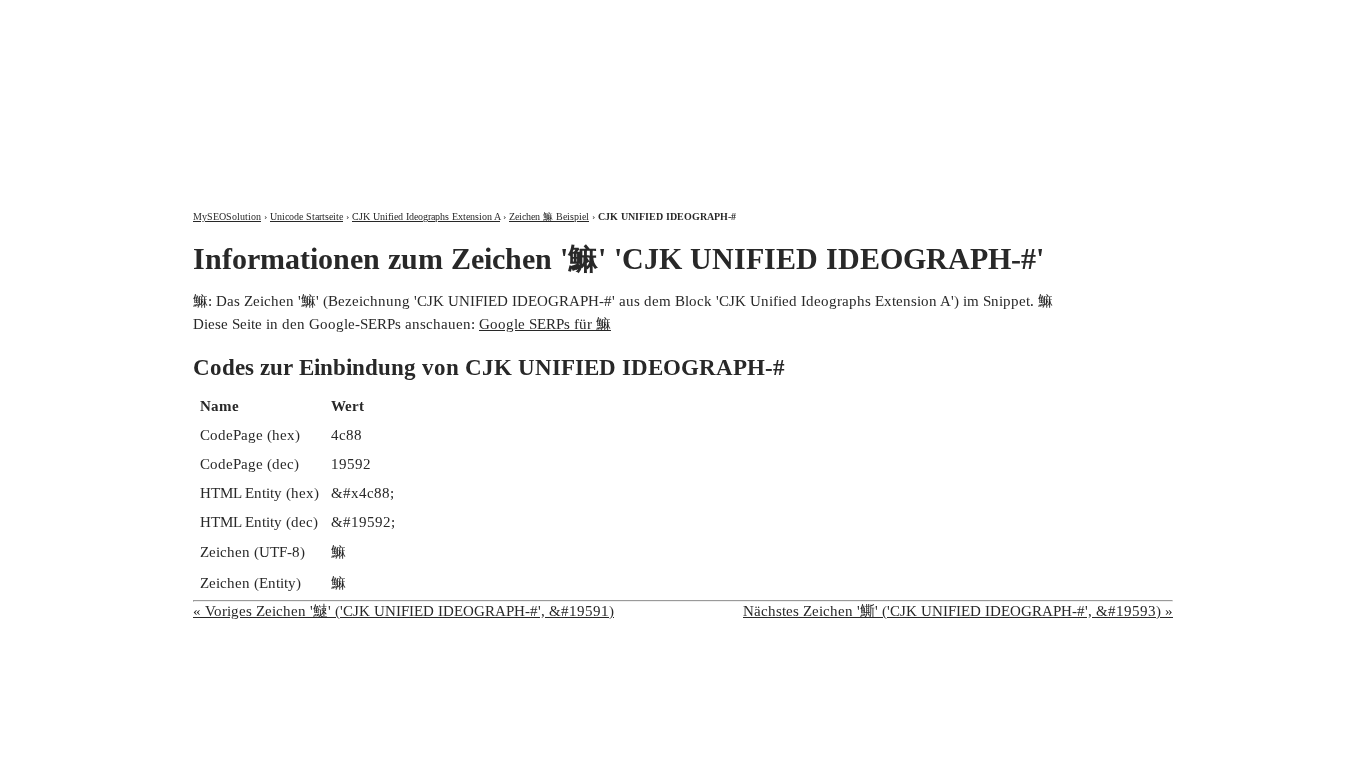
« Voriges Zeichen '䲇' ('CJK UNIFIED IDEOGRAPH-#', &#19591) (403, 611)
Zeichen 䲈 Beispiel (549, 216)
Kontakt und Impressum (1066, 17)
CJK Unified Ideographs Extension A (426, 216)
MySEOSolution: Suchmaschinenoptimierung (428, 90)
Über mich (909, 17)
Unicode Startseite (306, 216)
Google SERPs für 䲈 (545, 324)
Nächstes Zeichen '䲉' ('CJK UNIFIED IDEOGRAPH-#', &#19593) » (958, 611)
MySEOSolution (227, 216)
